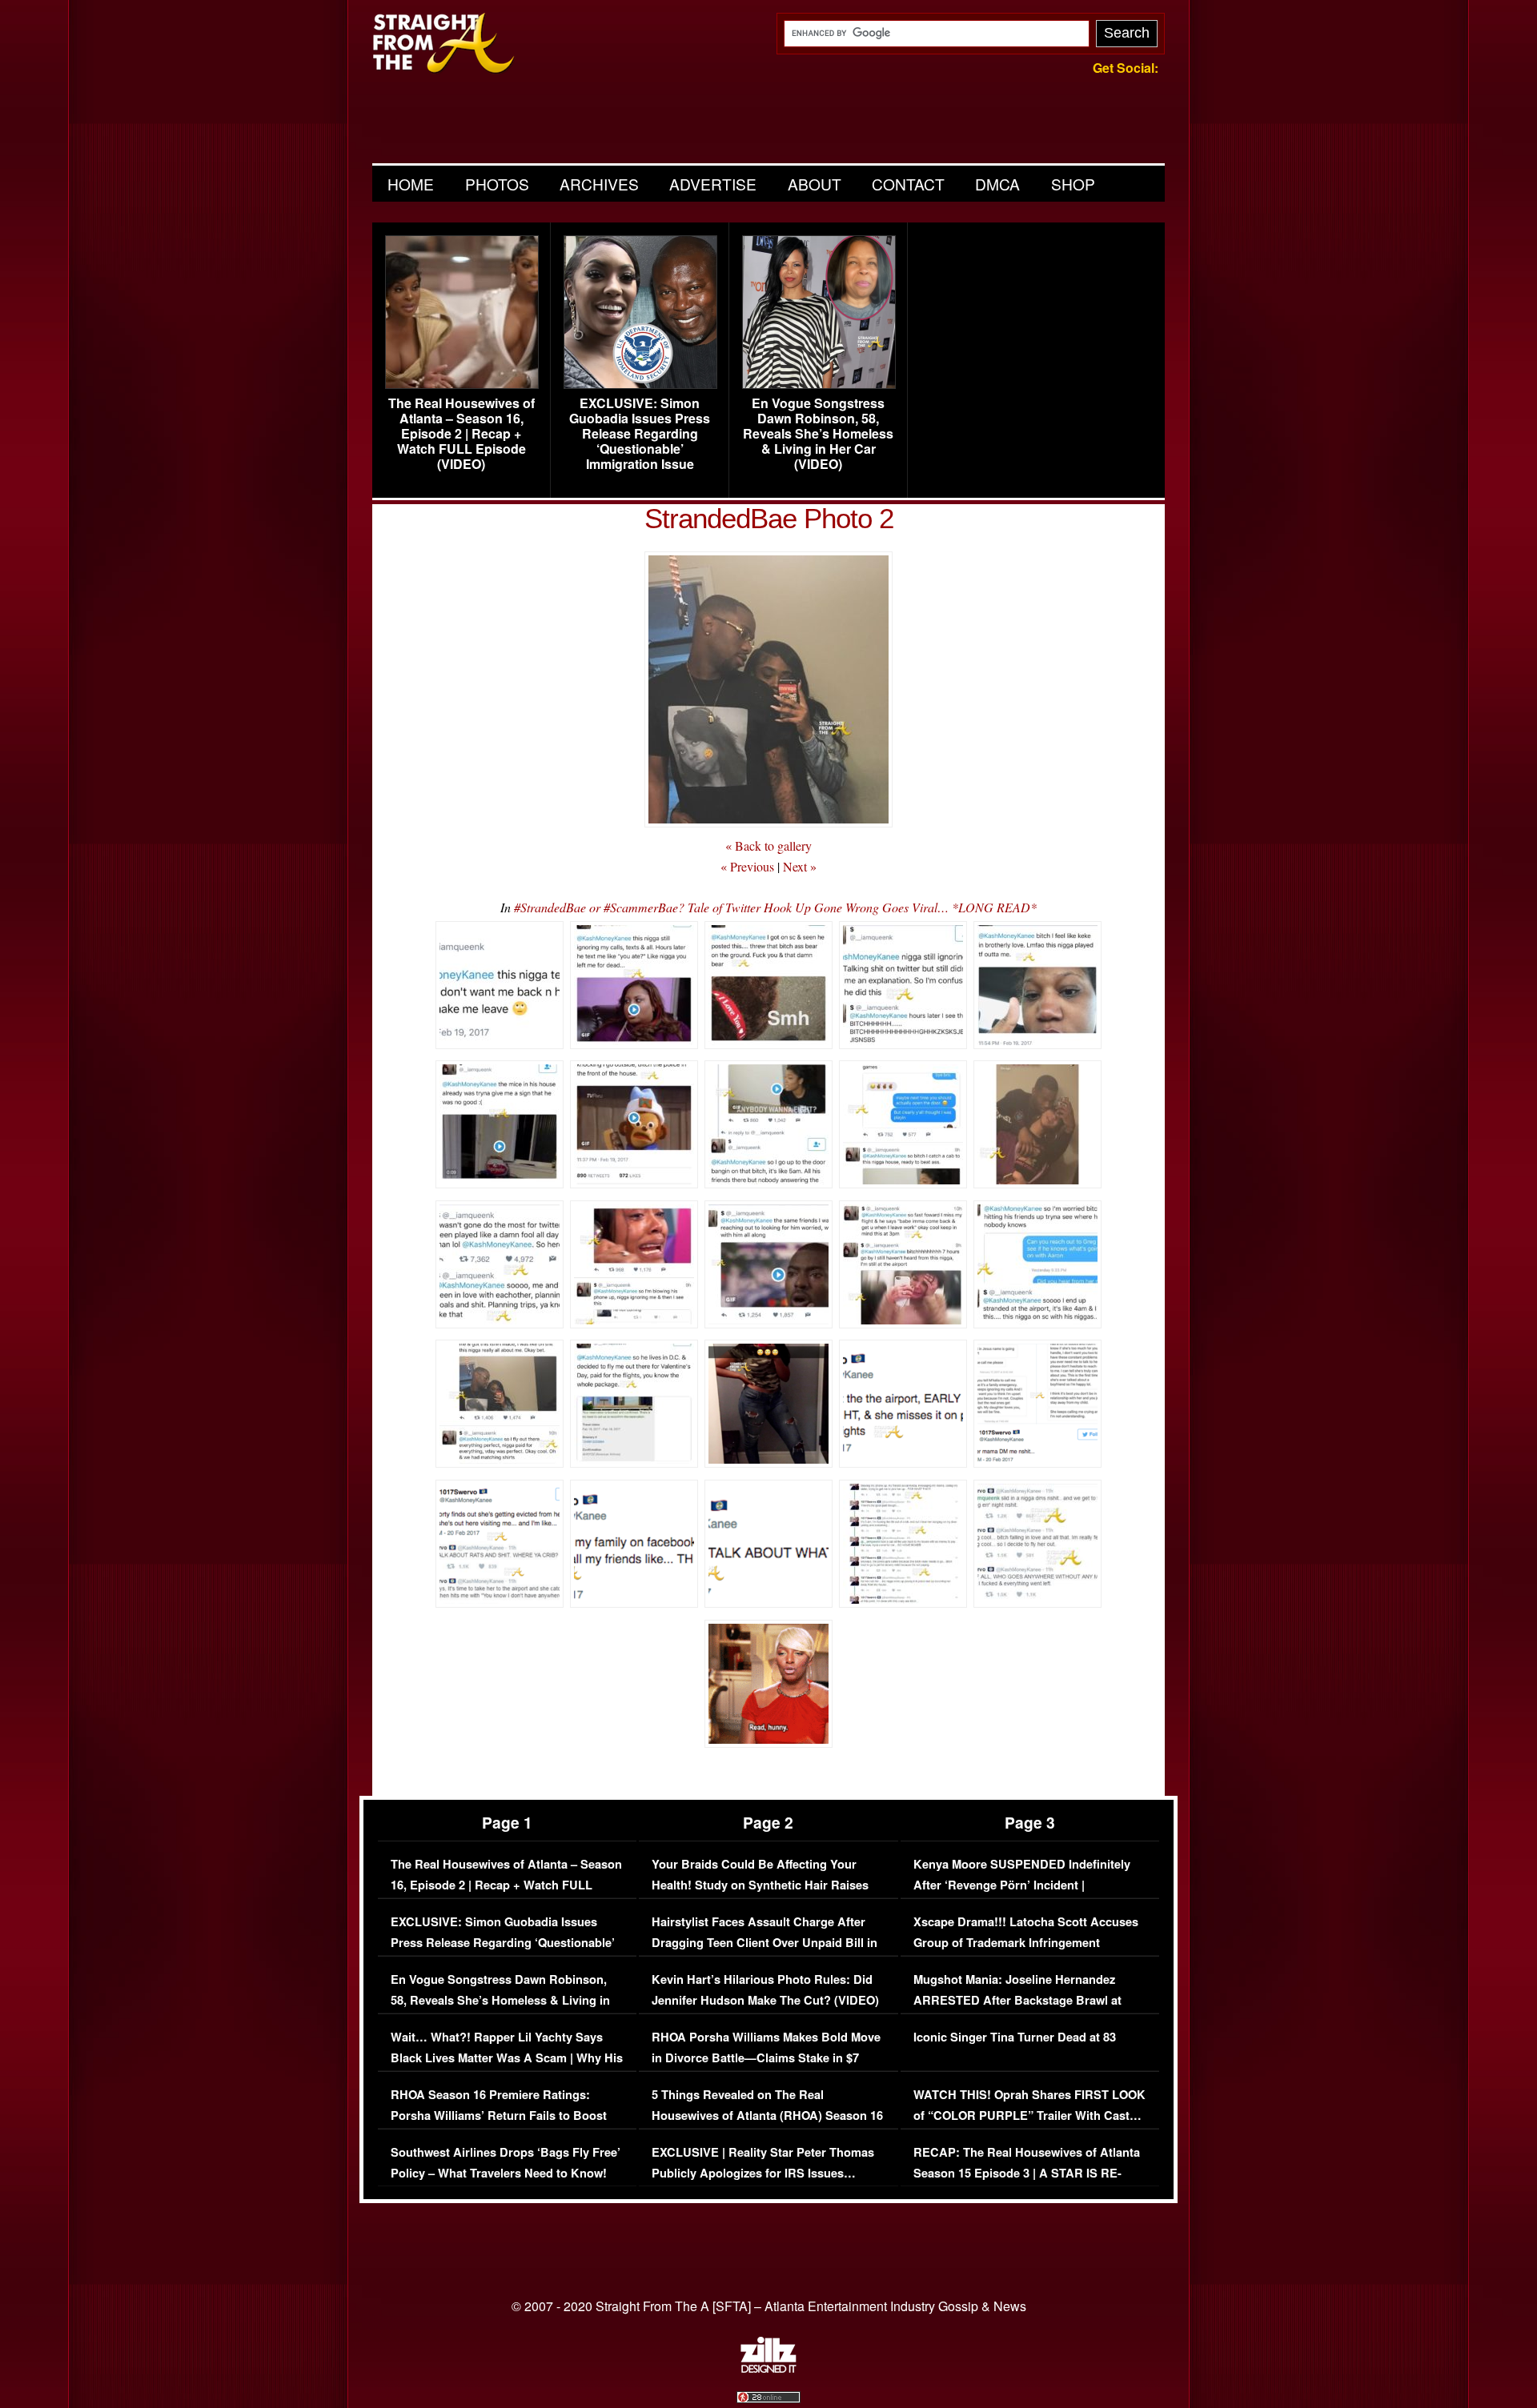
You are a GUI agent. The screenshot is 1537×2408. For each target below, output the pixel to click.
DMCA (997, 184)
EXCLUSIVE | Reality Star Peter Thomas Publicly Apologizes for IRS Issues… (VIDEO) (763, 2173)
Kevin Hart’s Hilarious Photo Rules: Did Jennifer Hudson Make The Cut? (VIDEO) (765, 1990)
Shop (1073, 184)
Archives (599, 184)
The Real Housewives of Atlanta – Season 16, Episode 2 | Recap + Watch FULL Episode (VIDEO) (462, 434)
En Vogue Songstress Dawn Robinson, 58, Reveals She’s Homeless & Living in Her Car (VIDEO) (818, 434)
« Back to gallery (768, 845)
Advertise (713, 184)
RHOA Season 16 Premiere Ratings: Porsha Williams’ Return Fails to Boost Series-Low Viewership (499, 2115)
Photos (497, 184)
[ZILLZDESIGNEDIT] (768, 2369)
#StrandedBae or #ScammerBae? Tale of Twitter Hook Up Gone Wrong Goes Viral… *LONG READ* (775, 907)
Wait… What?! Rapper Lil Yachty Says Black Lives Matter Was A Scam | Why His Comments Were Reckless (507, 2057)
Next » (800, 866)
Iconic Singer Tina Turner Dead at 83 (1015, 2037)
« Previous (747, 866)
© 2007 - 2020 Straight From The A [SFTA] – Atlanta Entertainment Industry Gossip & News (769, 2306)
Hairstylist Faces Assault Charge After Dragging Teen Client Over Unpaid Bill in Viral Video (764, 1942)
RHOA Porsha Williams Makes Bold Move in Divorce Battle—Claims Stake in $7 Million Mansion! (766, 2057)
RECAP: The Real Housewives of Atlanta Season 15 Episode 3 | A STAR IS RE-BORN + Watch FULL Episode (1027, 2173)
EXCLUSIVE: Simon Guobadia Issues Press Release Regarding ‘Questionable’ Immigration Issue (640, 434)
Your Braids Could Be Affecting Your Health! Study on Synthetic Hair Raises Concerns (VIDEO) (760, 1885)
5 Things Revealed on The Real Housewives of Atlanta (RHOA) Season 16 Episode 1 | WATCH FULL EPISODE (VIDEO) (767, 2126)
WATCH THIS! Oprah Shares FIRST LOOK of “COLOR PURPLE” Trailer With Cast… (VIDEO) (1029, 2115)
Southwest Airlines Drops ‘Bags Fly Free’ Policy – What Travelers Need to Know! (506, 2163)
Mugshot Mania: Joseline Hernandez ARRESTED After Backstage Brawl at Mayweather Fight (1017, 2000)
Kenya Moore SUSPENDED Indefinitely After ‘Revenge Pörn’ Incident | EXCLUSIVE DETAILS (1022, 1885)
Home (411, 184)
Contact (908, 184)
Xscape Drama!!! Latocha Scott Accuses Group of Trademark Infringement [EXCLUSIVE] (1026, 1942)
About (815, 184)
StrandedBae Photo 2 (769, 518)
